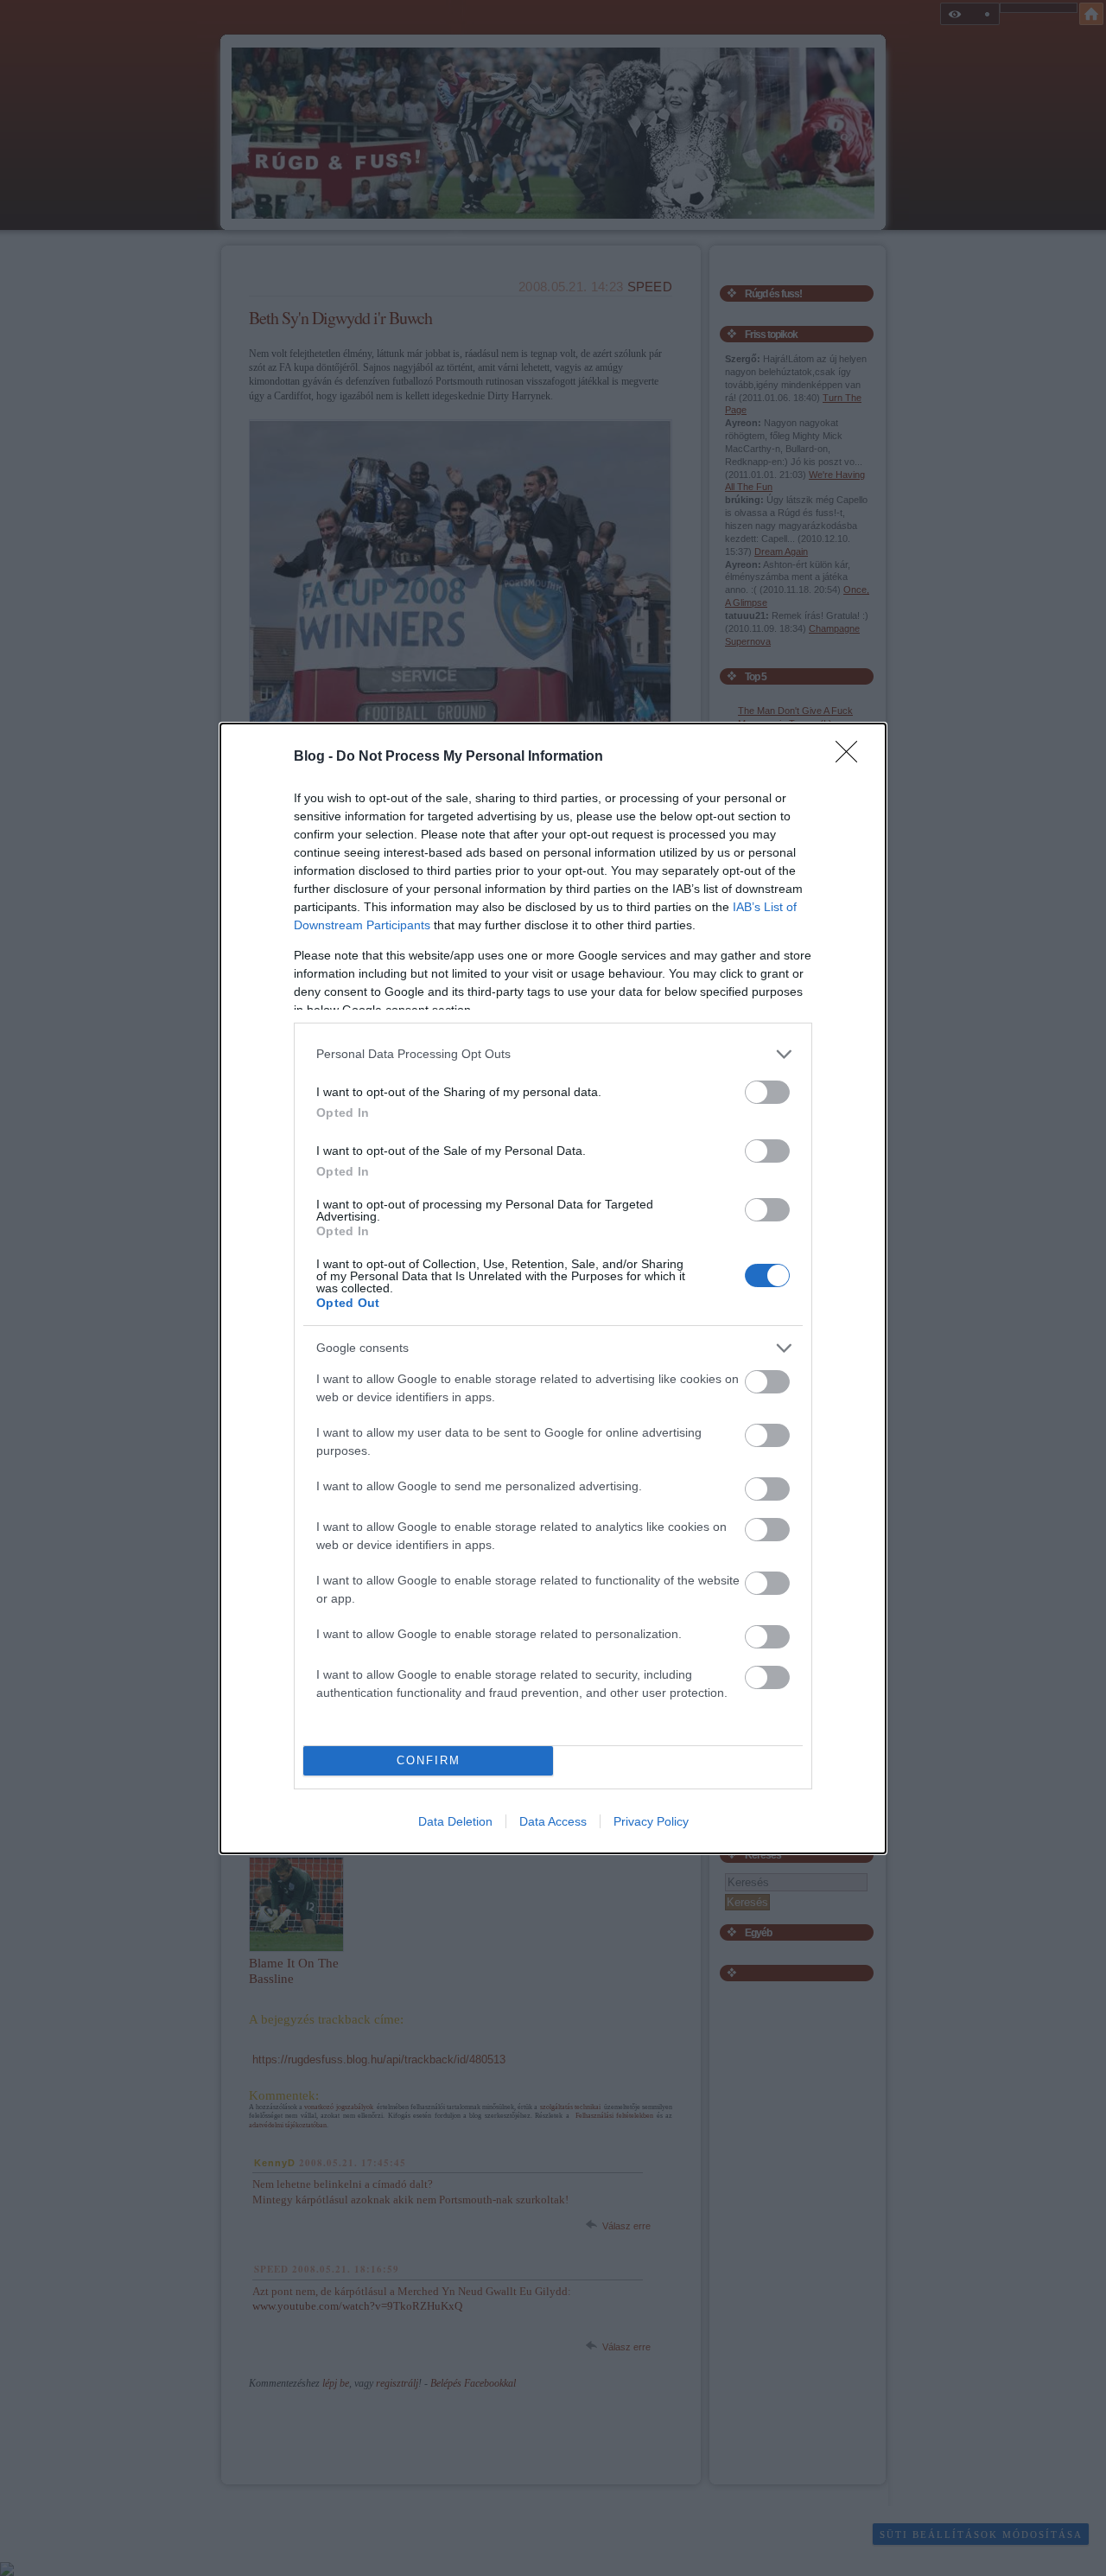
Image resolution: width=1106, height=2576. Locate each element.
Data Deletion (455, 1821)
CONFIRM (429, 1760)
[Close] (852, 757)
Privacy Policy (651, 1821)
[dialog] (553, 1288)
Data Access (553, 1821)
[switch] (767, 1092)
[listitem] (553, 1054)
